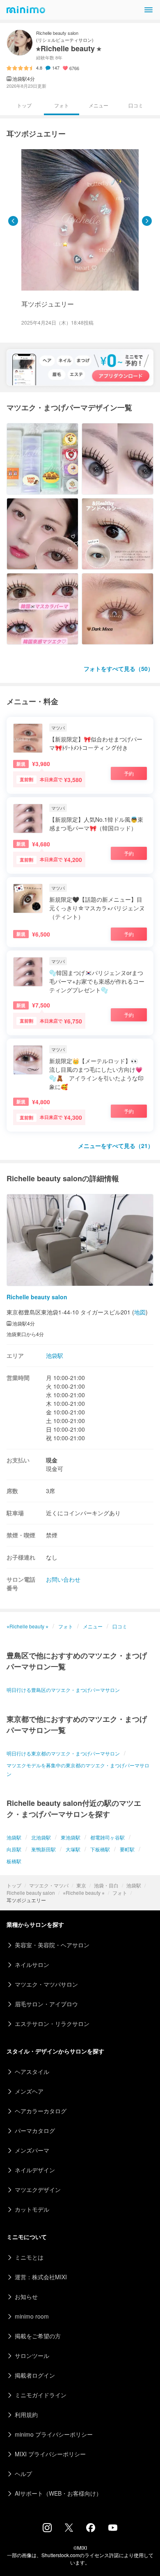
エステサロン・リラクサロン (52, 2024)
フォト (120, 1893)
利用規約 (26, 2415)
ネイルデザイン (35, 2170)
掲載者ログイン (35, 2375)
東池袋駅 (71, 1837)
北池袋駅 (41, 1837)
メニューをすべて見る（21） (116, 1146)
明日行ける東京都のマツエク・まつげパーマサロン (63, 1753)
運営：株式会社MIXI (41, 2277)
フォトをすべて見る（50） (119, 668)
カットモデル (32, 2209)
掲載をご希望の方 (38, 2336)
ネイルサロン (32, 1964)
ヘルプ (23, 2474)
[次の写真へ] (147, 221)
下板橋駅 (100, 1849)
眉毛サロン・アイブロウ (46, 2004)
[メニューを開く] (149, 10)
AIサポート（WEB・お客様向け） (58, 2493)
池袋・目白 (106, 1885)
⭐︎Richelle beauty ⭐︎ (84, 1893)
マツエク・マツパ (49, 1885)
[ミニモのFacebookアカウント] (91, 2530)
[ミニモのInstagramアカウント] (47, 2530)
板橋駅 (14, 1861)
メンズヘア (29, 2091)
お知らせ (26, 2296)
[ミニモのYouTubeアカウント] (113, 2528)
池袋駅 (134, 1885)
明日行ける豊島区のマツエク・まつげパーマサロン (63, 1690)
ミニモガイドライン (41, 2395)
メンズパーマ (32, 2150)
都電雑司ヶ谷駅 (107, 1837)
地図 (140, 1312)
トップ (14, 1885)
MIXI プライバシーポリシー (50, 2454)
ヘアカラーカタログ (41, 2111)
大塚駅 (73, 1849)
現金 (52, 1460)
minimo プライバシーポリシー (54, 2434)
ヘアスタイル (32, 2071)
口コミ (136, 105)
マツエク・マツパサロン (46, 1984)
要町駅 (127, 1849)
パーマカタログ (35, 2130)
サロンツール (32, 2355)
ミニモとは (29, 2257)
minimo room (32, 2316)
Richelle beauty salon (31, 1893)
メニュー (98, 105)
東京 (81, 1885)
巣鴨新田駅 (43, 1849)
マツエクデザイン (38, 2189)
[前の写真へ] (13, 221)
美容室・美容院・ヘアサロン (52, 1945)
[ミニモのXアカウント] (69, 2529)
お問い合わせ (63, 1579)
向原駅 (14, 1849)
